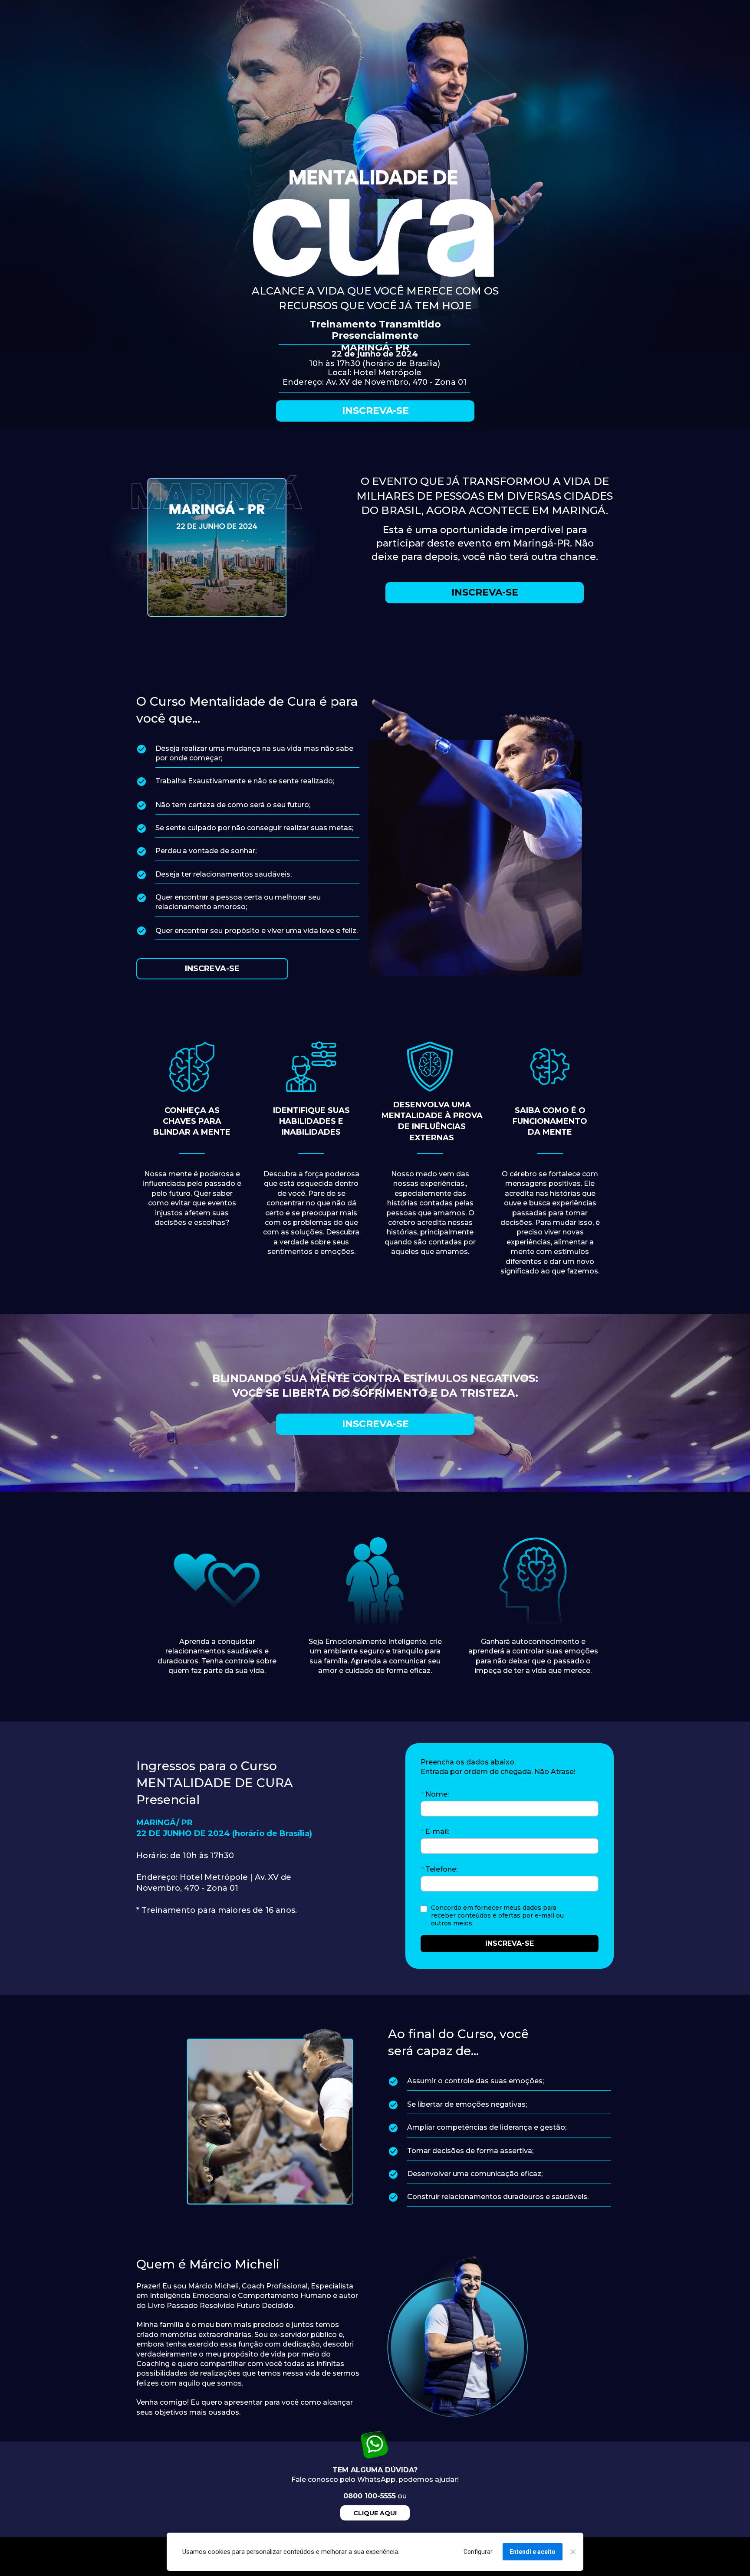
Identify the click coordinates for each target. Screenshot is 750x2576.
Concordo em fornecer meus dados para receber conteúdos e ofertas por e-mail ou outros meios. (498, 1915)
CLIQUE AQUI (375, 2513)
